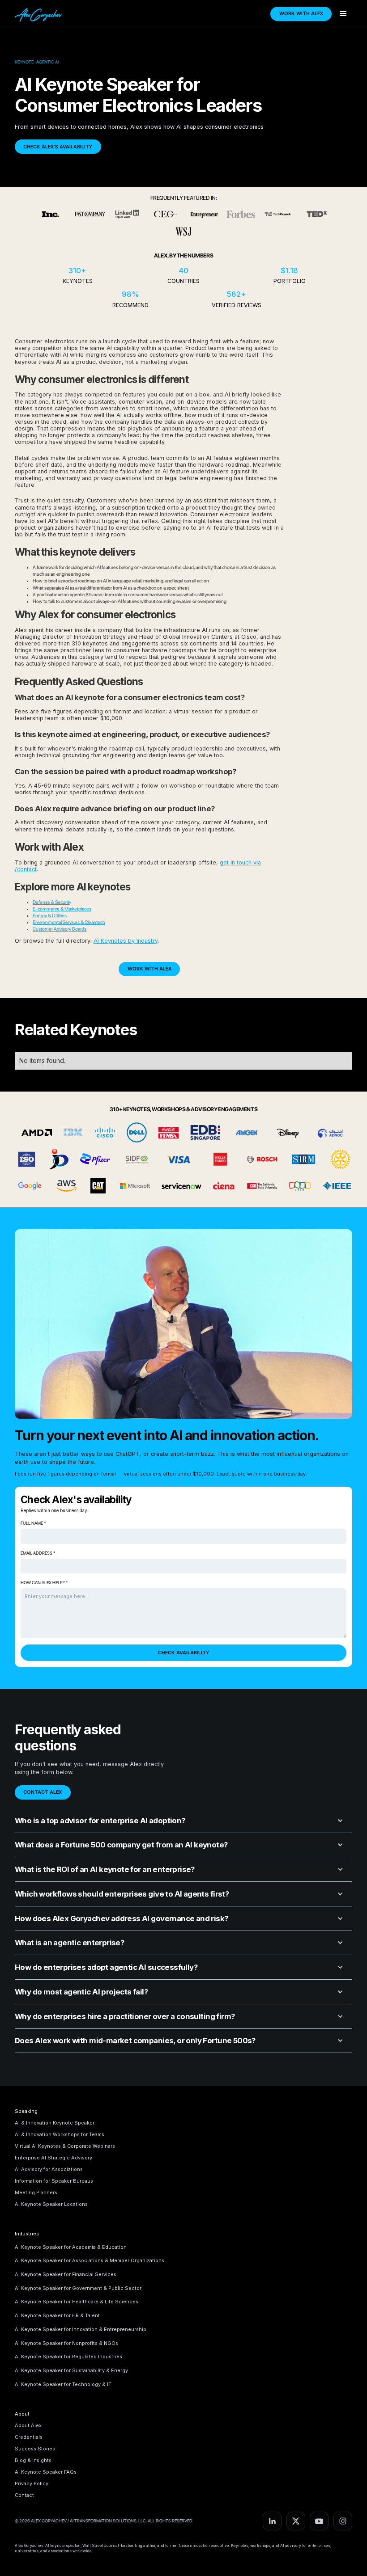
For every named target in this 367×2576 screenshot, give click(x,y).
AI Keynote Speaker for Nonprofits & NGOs (66, 2343)
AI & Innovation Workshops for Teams (60, 2134)
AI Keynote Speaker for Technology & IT (63, 2384)
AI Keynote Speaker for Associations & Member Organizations (90, 2260)
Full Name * (33, 1523)
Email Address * (38, 1553)
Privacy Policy (32, 2483)
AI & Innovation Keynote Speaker (55, 2123)
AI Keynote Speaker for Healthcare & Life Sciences (77, 2302)
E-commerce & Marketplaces (62, 909)
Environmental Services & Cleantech (69, 922)
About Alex (28, 2425)
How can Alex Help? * (44, 1583)
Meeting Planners (36, 2192)
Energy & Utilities (50, 916)
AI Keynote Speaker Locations (51, 2204)
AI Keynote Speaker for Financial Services (66, 2274)
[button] (343, 14)
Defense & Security (52, 902)
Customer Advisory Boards (60, 929)
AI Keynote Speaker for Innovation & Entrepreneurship (81, 2329)
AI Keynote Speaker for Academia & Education (71, 2247)
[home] (40, 14)
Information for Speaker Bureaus (54, 2181)
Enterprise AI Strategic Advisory (53, 2158)
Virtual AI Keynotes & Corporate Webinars (65, 2146)
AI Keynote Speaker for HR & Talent (57, 2315)
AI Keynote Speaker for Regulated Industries (68, 2357)
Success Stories (35, 2449)
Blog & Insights (33, 2460)
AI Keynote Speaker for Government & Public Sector (78, 2288)
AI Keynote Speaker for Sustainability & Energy (71, 2370)
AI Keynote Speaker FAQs (46, 2472)
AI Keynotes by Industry (126, 941)
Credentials (29, 2437)
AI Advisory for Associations (49, 2169)
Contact (24, 2495)
